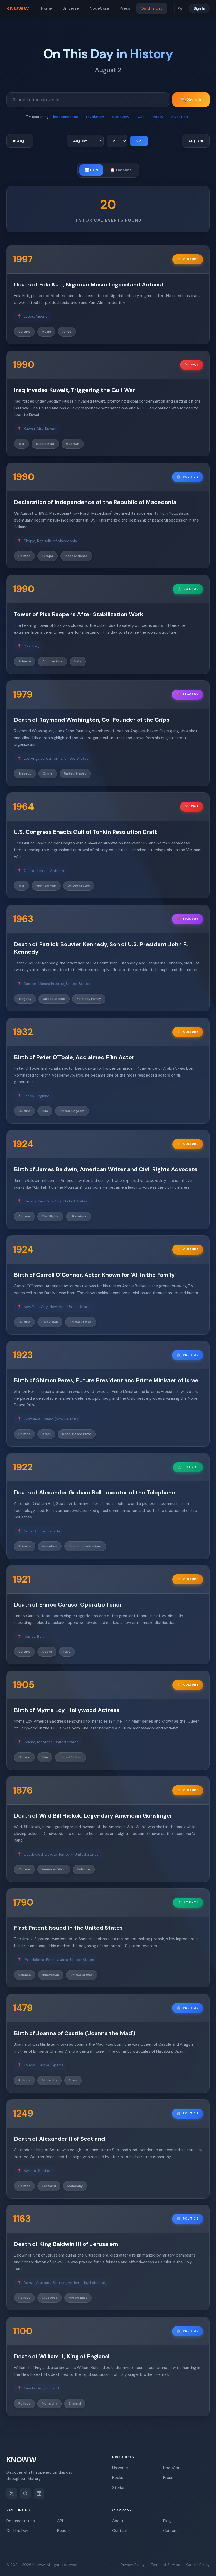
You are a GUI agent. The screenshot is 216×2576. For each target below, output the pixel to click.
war (141, 117)
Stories (119, 2488)
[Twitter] (12, 2493)
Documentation (21, 2521)
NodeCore (99, 8)
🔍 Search (191, 100)
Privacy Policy (133, 2565)
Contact (120, 2531)
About (118, 2521)
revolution (95, 117)
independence (66, 117)
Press (125, 8)
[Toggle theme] (180, 8)
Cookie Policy (198, 2565)
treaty (158, 117)
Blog (167, 2521)
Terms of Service (165, 2565)
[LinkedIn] (39, 2493)
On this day (152, 8)
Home (46, 8)
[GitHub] (25, 2493)
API (60, 2521)
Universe (71, 8)
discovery (121, 117)
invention (180, 117)
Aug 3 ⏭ (196, 141)
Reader (64, 2531)
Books (118, 2478)
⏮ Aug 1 (20, 141)
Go (139, 141)
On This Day (17, 2531)
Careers (170, 2531)
